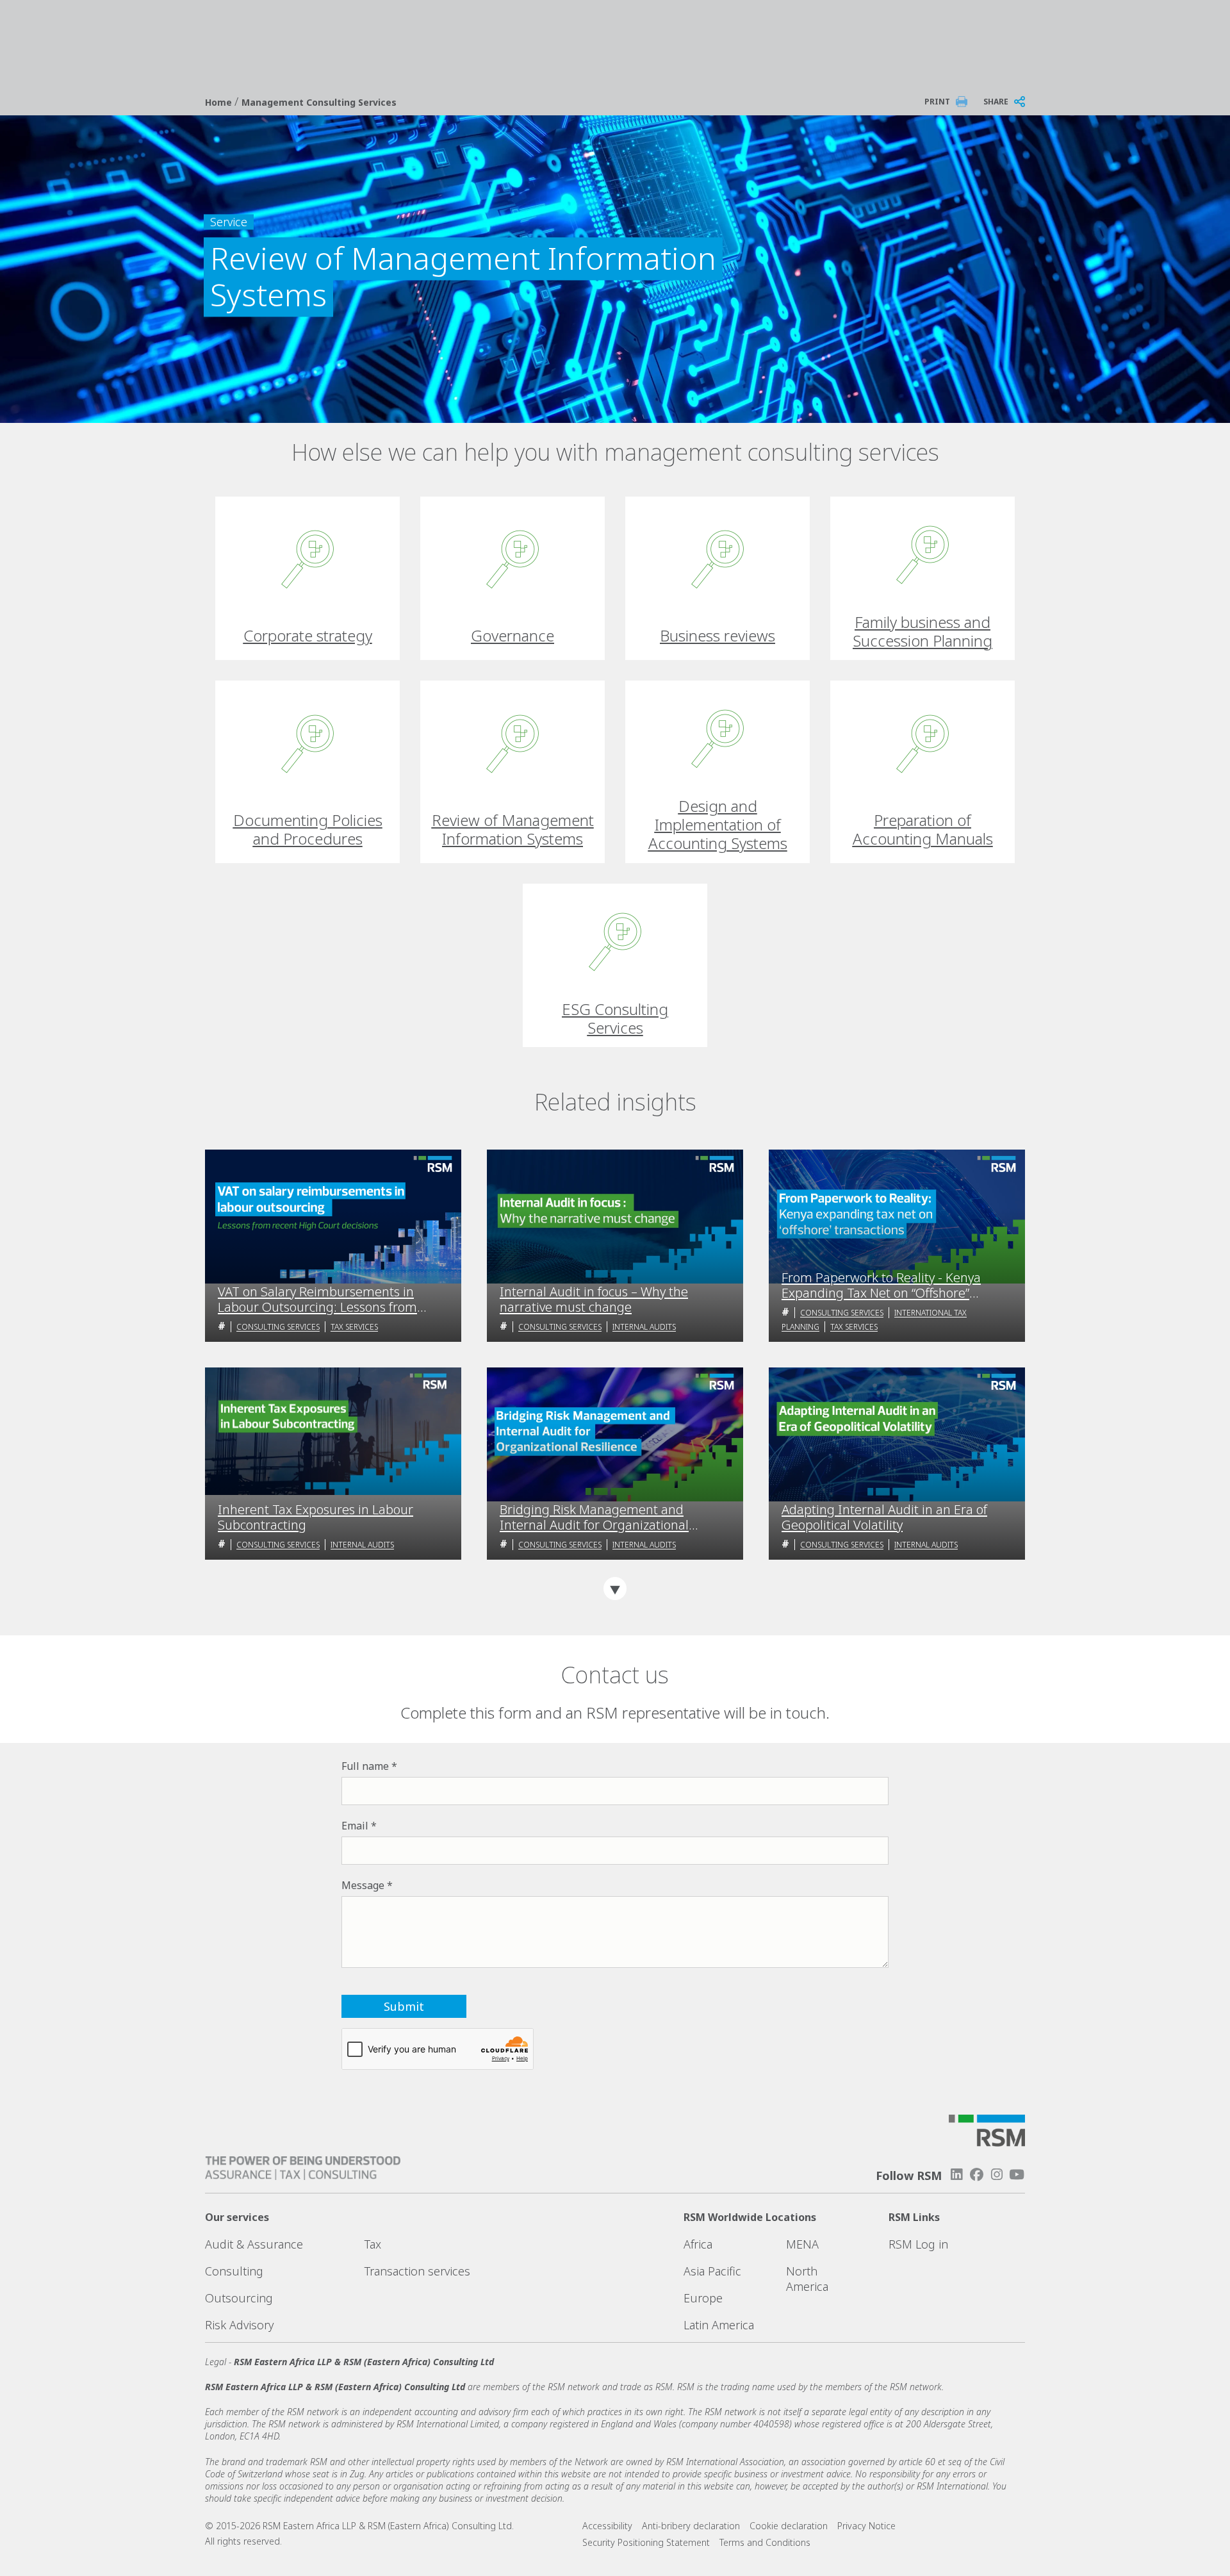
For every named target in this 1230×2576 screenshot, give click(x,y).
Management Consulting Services (319, 102)
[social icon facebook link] (976, 2175)
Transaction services (417, 2271)
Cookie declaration (789, 2526)
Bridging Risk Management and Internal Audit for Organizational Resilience (594, 1517)
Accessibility (607, 2526)
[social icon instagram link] (997, 2175)
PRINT (937, 102)
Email (355, 1826)
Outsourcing (239, 2298)
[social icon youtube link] (1017, 2175)
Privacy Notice (866, 2526)
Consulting (234, 2271)
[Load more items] (615, 1589)
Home (220, 102)
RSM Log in (918, 2244)
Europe (703, 2298)
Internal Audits (644, 1327)
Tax (373, 2244)
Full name (365, 1766)
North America (807, 2279)
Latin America (719, 2325)
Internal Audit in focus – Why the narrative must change (594, 1300)
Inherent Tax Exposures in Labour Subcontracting (316, 1517)
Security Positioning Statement (646, 2542)
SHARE (996, 102)
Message (363, 1885)
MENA (802, 2244)
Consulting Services (278, 1327)
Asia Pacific (712, 2271)
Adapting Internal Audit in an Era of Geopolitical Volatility (884, 1517)
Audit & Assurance (254, 2244)
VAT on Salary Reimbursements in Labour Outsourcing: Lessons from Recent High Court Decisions (317, 1300)
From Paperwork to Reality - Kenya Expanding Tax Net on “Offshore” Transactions (881, 1285)
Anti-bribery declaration (691, 2526)
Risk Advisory (239, 2325)
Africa (698, 2244)
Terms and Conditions (765, 2542)
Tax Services (354, 1327)
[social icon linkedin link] (956, 2175)
